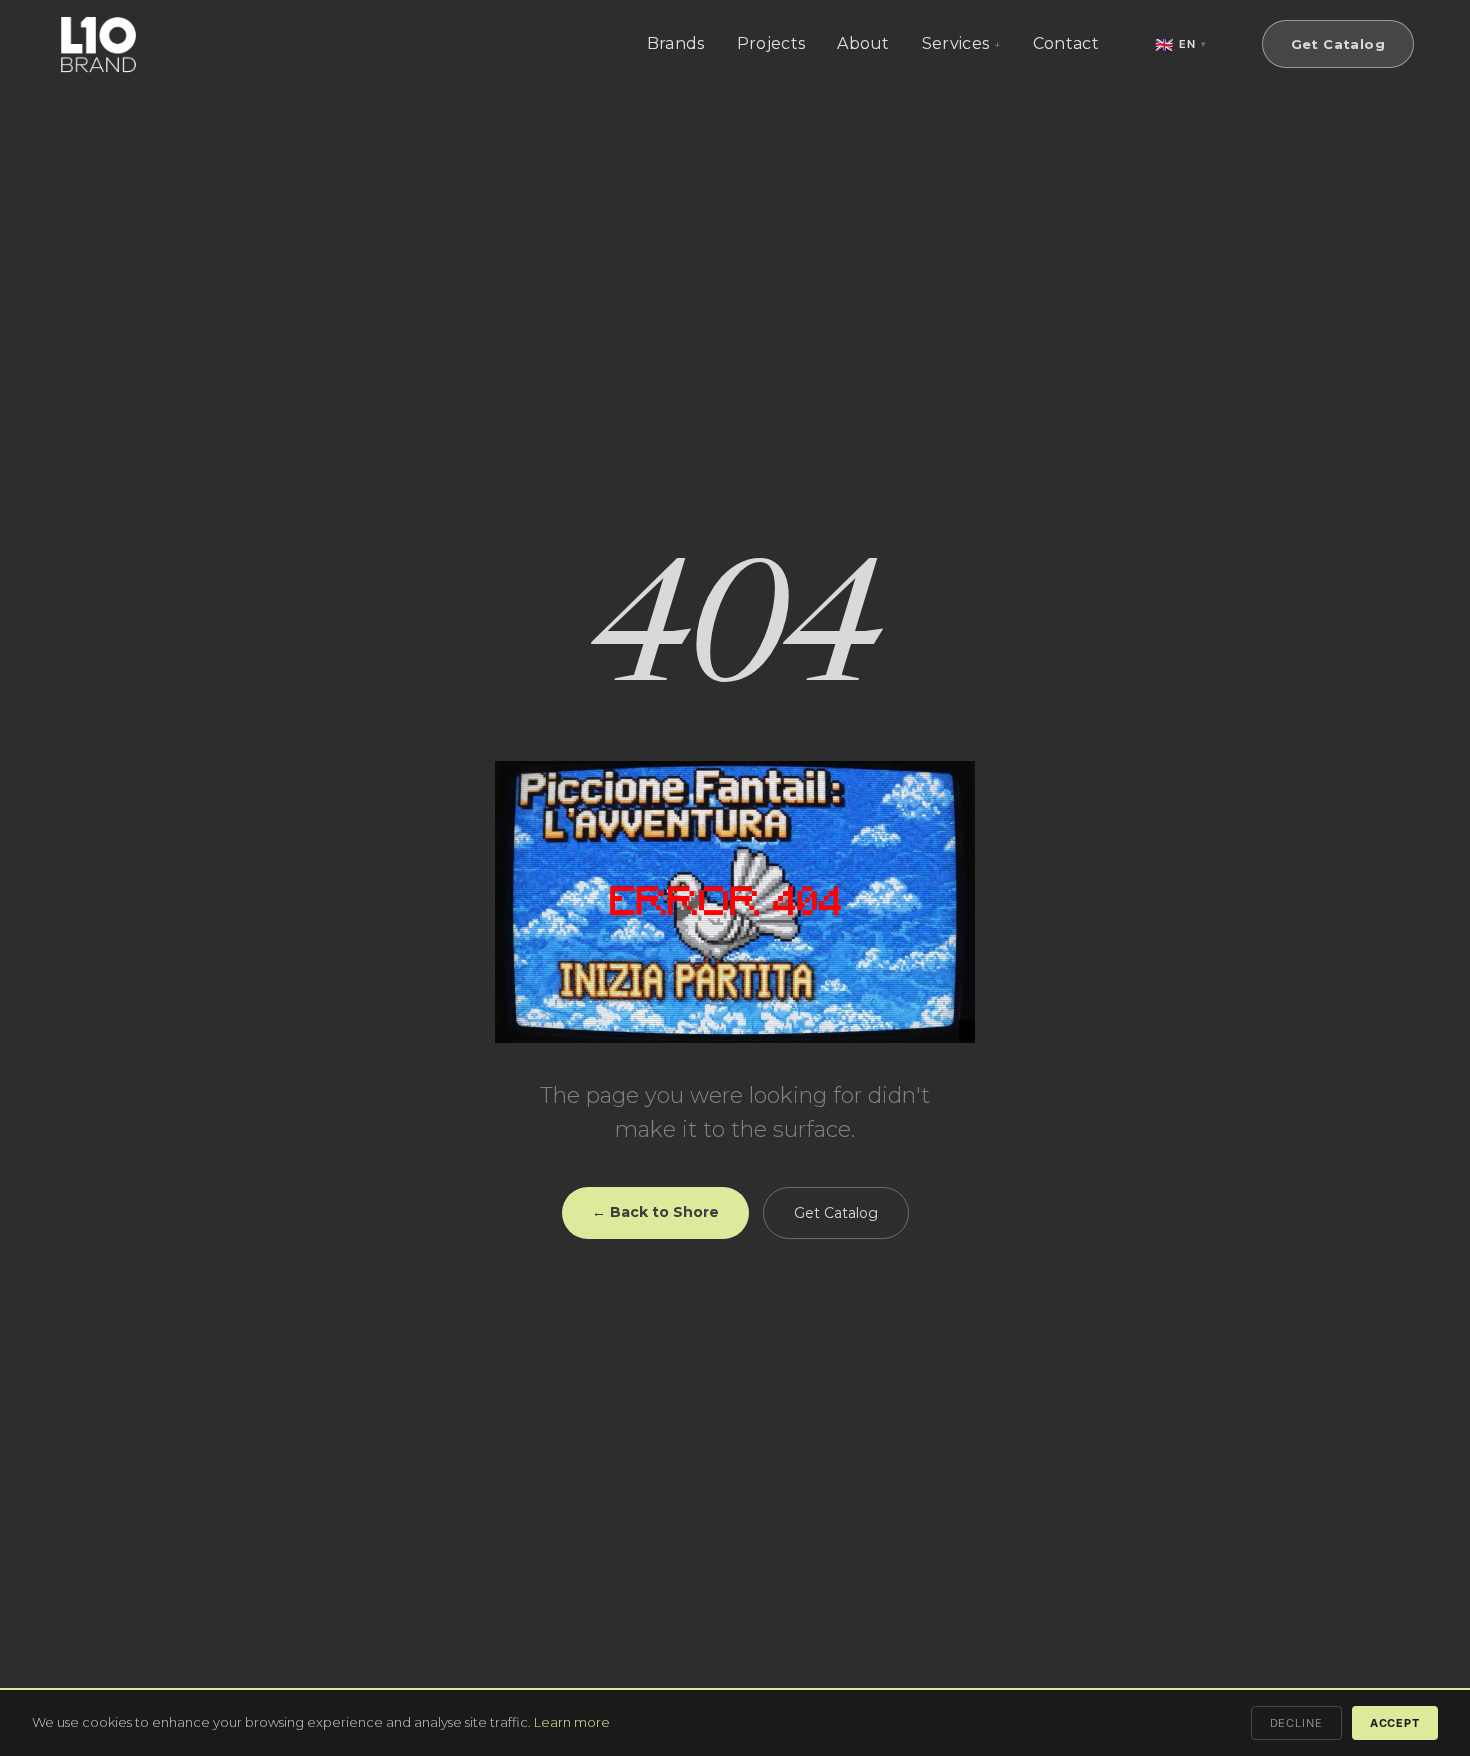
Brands (676, 43)
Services (956, 43)
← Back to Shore (655, 1212)
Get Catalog (1338, 44)
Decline (1296, 1723)
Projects (771, 43)
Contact (1066, 43)
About (863, 43)
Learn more (572, 1722)
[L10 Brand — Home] (98, 44)
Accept (1395, 1723)
